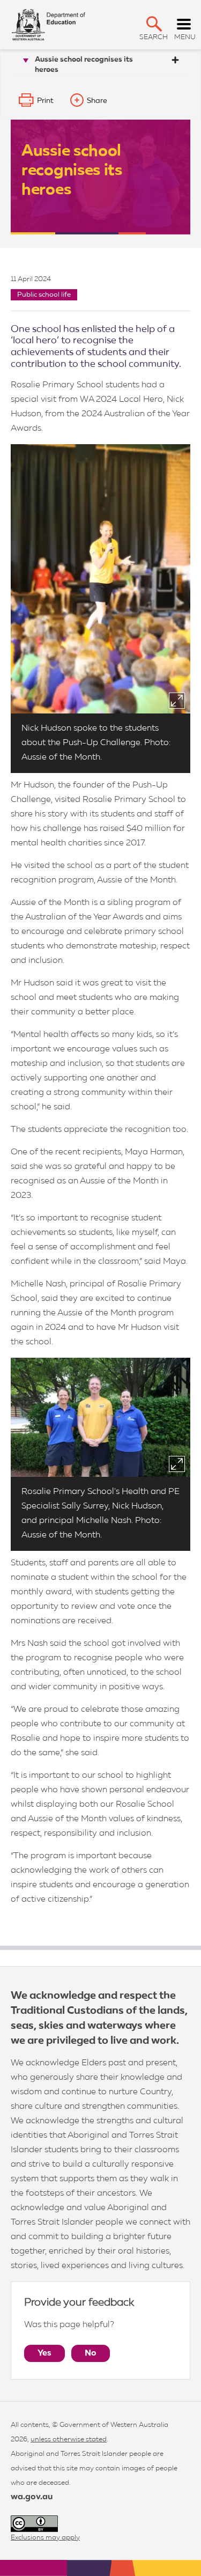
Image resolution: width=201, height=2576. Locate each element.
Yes (44, 2353)
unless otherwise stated (69, 2439)
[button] (154, 24)
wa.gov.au (32, 2497)
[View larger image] (177, 701)
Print (45, 101)
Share (97, 101)
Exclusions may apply (45, 2538)
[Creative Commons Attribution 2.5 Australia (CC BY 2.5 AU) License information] (34, 2524)
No (91, 2353)
